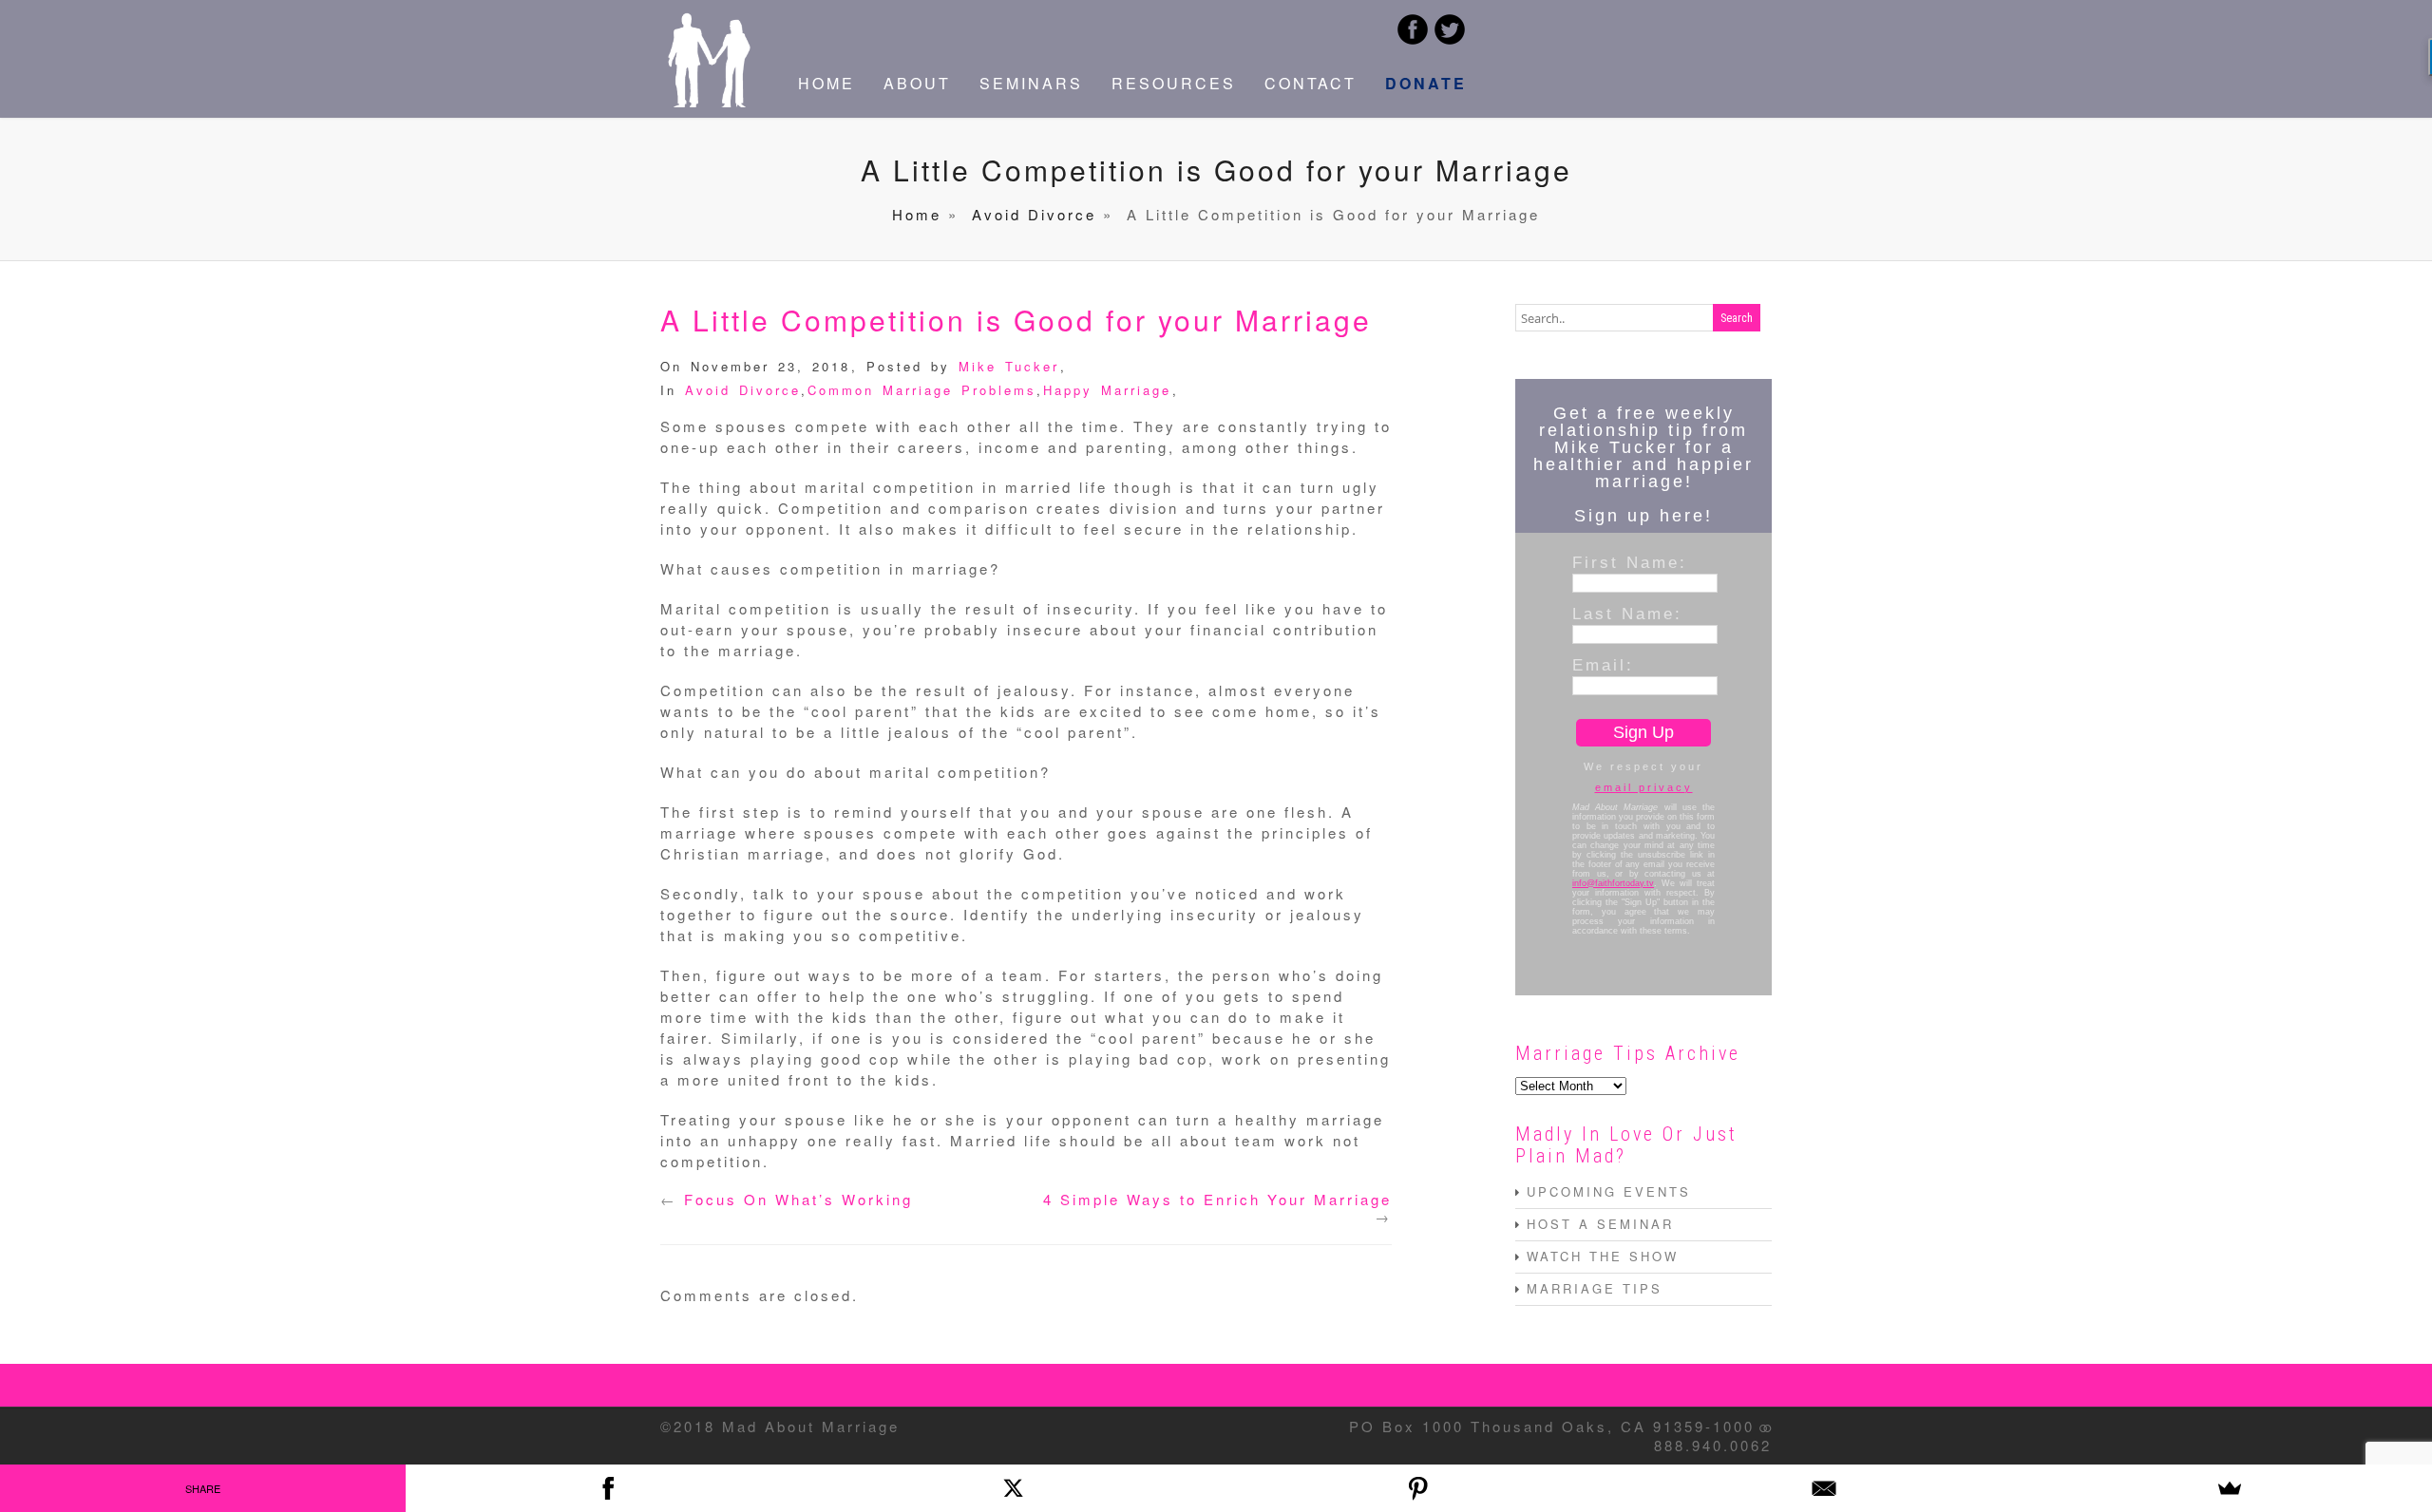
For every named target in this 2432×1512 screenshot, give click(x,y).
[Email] (1824, 1488)
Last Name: (1627, 614)
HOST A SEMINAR (1600, 1224)
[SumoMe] (2229, 1488)
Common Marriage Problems (922, 390)
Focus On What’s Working (798, 1199)
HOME (826, 83)
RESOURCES (1174, 83)
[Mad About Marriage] (708, 101)
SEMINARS (1031, 83)
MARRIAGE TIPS (1595, 1288)
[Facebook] (608, 1488)
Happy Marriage (1107, 390)
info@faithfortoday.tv (1613, 883)
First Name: (1630, 562)
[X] (1013, 1488)
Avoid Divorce (1034, 214)
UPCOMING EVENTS (1609, 1191)
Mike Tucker (1009, 366)
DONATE (1426, 83)
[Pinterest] (1419, 1488)
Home (917, 214)
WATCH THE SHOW (1603, 1256)
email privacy (1644, 787)
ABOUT (917, 83)
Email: (1603, 665)
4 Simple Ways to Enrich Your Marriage (1217, 1199)
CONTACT (1311, 83)
